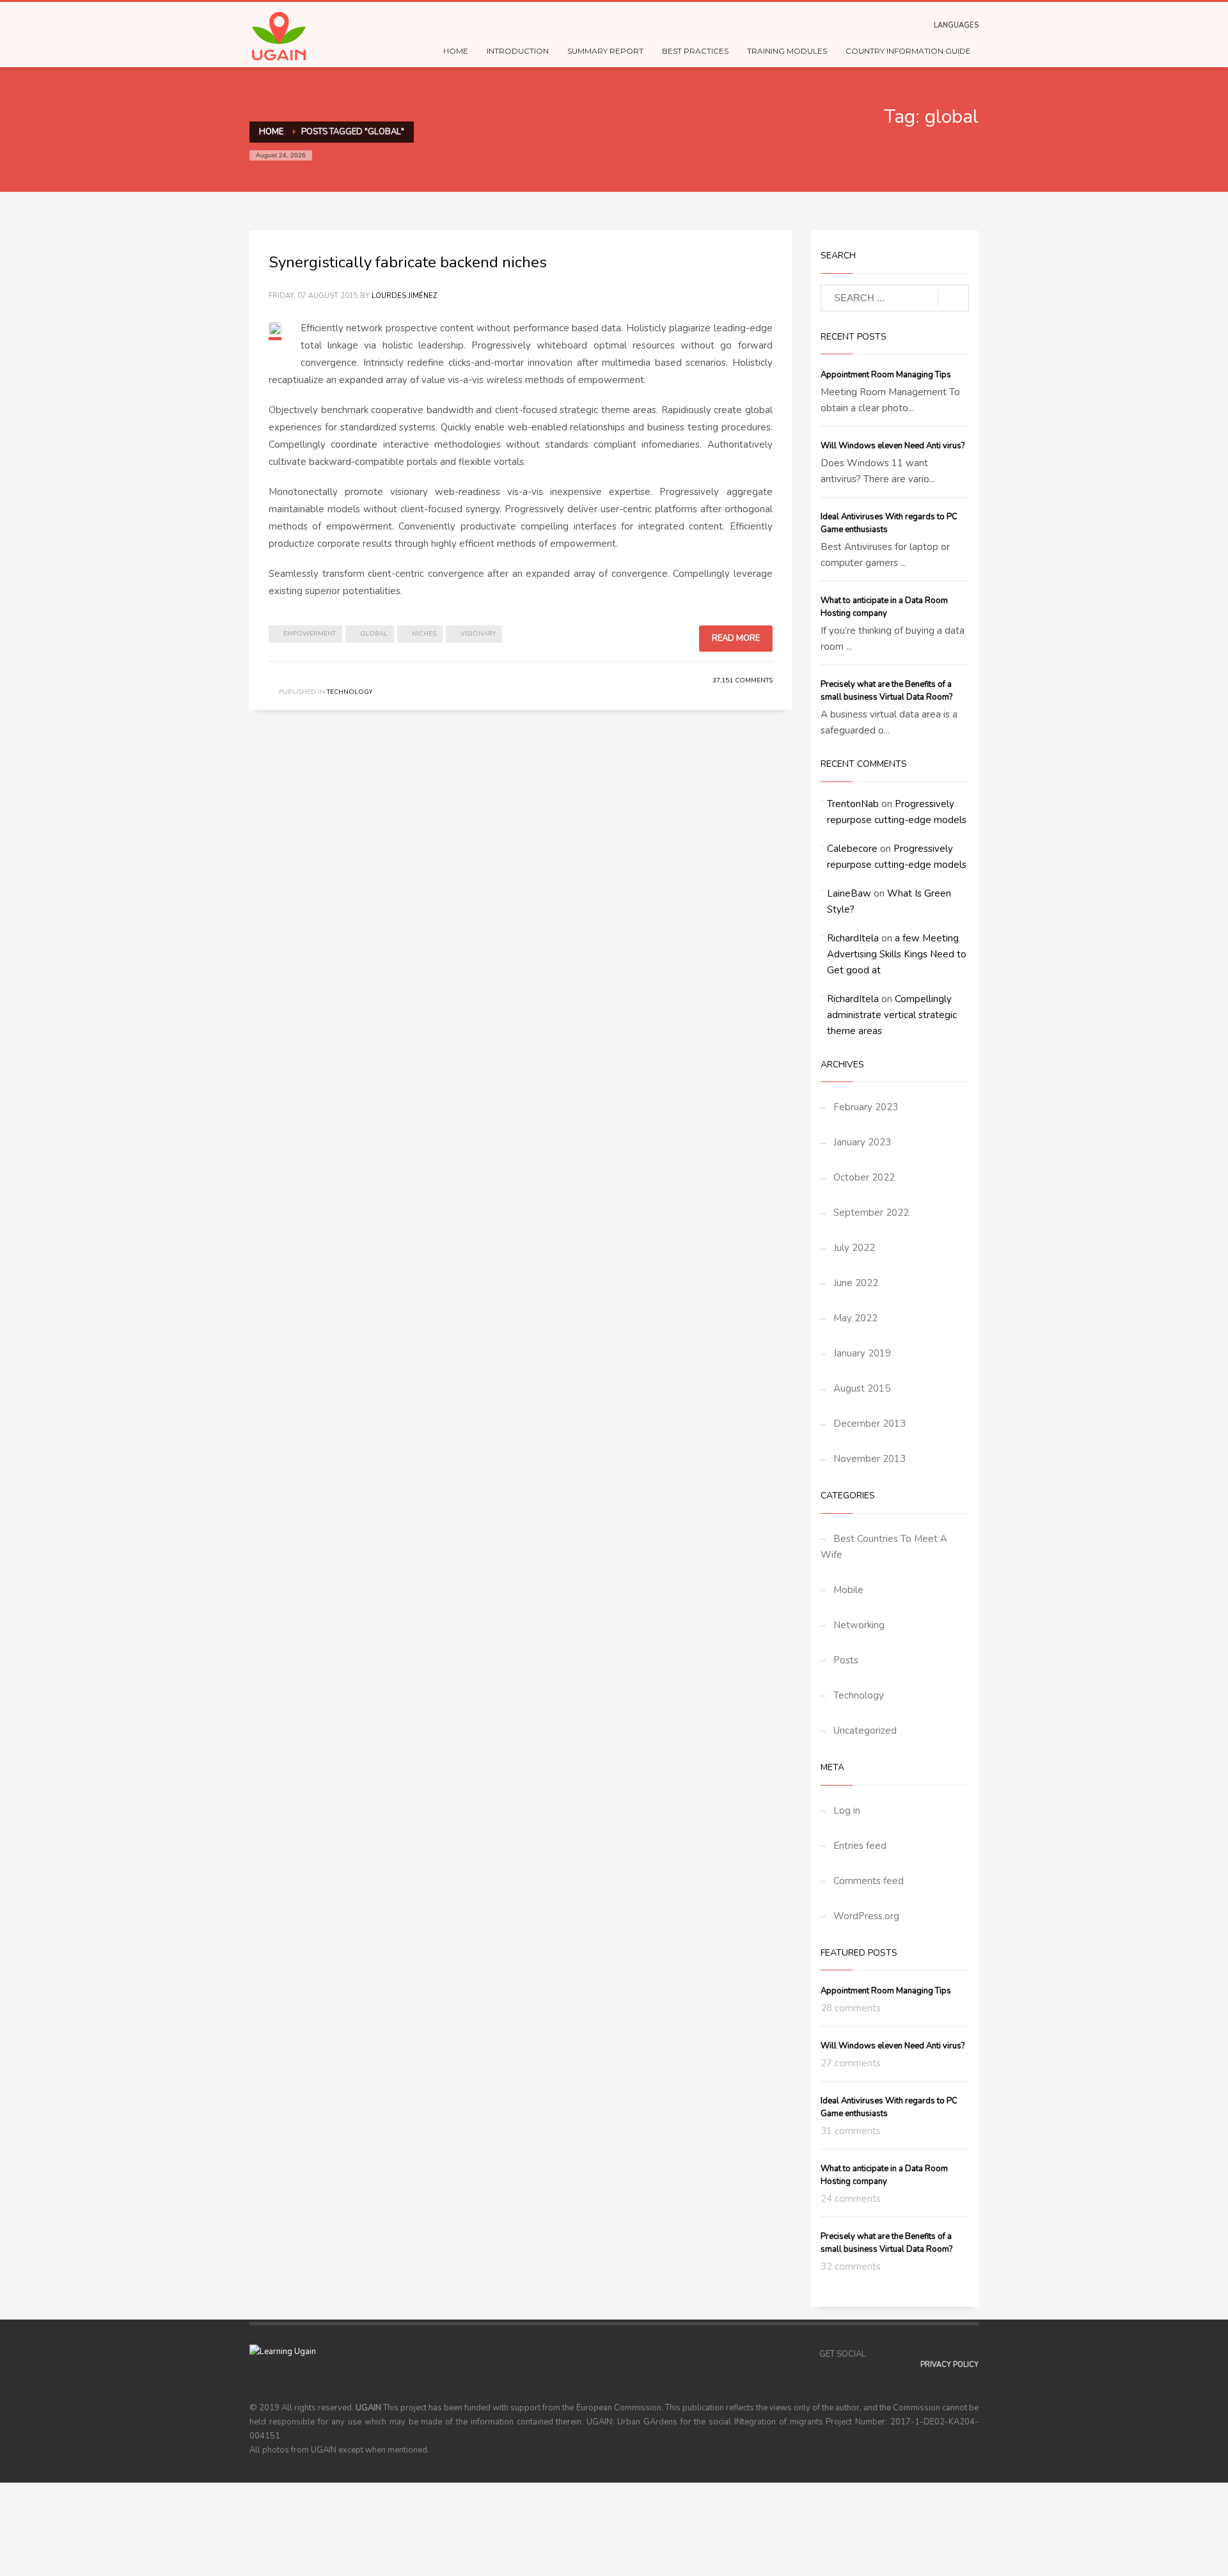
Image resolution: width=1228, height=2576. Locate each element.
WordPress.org (866, 1916)
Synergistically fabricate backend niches (408, 262)
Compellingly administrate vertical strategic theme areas (892, 1015)
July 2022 (854, 1248)
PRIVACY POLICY (949, 2365)
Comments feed (869, 1881)
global (374, 634)
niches (424, 634)
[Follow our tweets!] (895, 2354)
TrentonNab (853, 804)
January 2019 (862, 1353)
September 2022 (871, 1213)
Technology (350, 692)
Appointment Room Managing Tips (886, 375)
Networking (859, 1625)
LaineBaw (849, 893)
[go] (953, 299)
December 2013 (870, 1424)
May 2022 (855, 1318)
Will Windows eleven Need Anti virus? (893, 446)
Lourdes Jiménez (404, 296)
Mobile (848, 1590)
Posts (846, 1660)
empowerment (310, 634)
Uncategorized (865, 1731)
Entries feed (860, 1846)
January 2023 (862, 1142)
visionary (478, 634)
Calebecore (852, 849)
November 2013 (870, 1459)
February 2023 (866, 1107)
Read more (736, 638)
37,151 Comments (743, 680)
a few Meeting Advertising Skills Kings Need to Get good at (897, 954)
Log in (847, 1810)
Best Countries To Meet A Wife (884, 1547)
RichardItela (853, 938)
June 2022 (856, 1283)
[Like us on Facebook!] (876, 2354)
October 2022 (864, 1177)
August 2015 (862, 1388)
